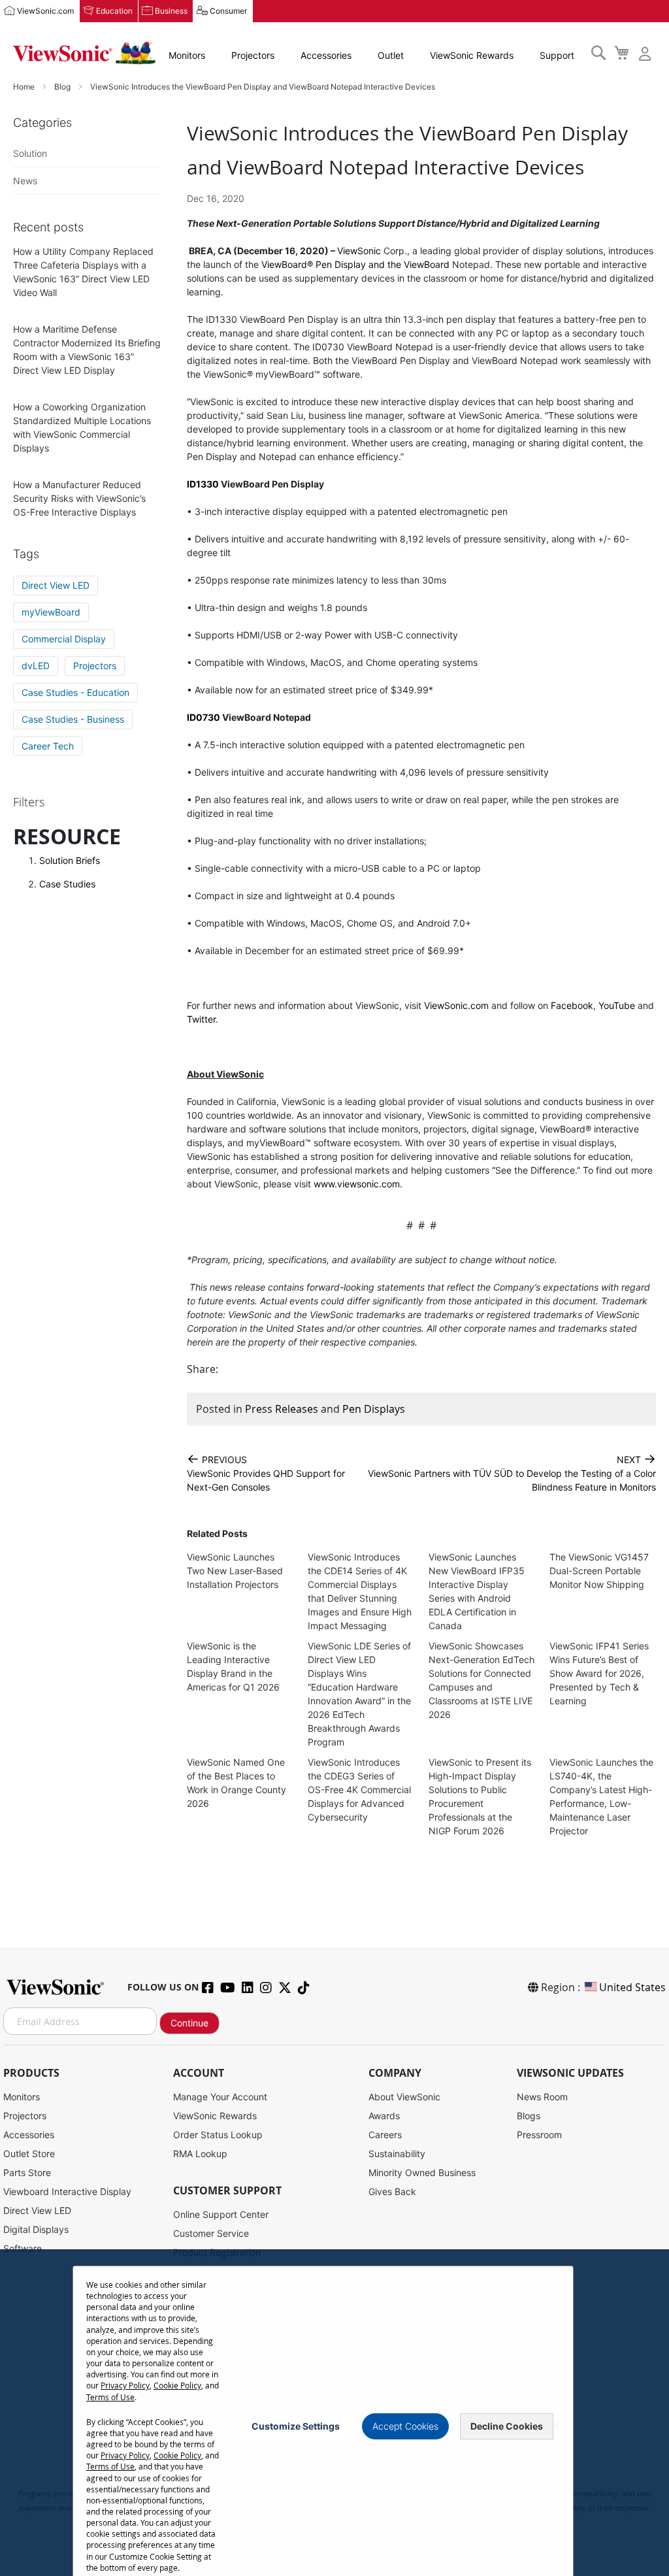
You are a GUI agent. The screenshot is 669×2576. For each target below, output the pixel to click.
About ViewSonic (404, 2097)
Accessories (326, 55)
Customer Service (211, 2233)
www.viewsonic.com (357, 1184)
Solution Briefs (70, 860)
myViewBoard (51, 612)
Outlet (391, 55)
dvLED (36, 666)
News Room (542, 2097)
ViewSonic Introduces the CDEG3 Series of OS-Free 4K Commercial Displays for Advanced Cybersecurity (359, 1790)
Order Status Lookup (218, 2135)
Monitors (187, 55)
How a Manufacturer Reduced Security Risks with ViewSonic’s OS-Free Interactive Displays (79, 498)
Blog (63, 87)
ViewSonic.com (45, 11)
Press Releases (282, 1409)
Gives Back (392, 2191)
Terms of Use (110, 2397)
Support (557, 55)
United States (632, 1987)
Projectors (253, 55)
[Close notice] (556, 2426)
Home (25, 87)
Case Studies (67, 884)
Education (114, 11)
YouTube (617, 1005)
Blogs (529, 2116)
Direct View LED (56, 585)
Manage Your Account (220, 2097)
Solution (30, 153)
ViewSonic (359, 251)
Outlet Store (29, 2154)
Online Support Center (221, 2214)
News (25, 181)
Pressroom (539, 2135)
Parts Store (27, 2172)
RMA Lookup (200, 2154)
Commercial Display (64, 639)
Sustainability (397, 2154)
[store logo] (84, 53)
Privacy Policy (125, 2385)
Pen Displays (374, 1409)
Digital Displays (36, 2229)
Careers (385, 2135)
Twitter (201, 1019)
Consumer (228, 11)
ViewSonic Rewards (472, 55)
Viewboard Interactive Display (67, 2191)
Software (23, 2248)
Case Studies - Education (75, 692)
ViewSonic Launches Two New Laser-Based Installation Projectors (235, 1571)
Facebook (572, 1005)
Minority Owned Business (422, 2172)
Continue (189, 2023)
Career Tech (48, 746)
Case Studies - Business (73, 719)
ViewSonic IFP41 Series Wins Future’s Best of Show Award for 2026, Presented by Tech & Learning (599, 1673)
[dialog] (334, 2413)
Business (171, 11)
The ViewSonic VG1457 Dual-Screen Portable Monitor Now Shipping (599, 1571)
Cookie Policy (177, 2385)
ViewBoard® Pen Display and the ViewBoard (355, 264)
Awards (384, 2116)
